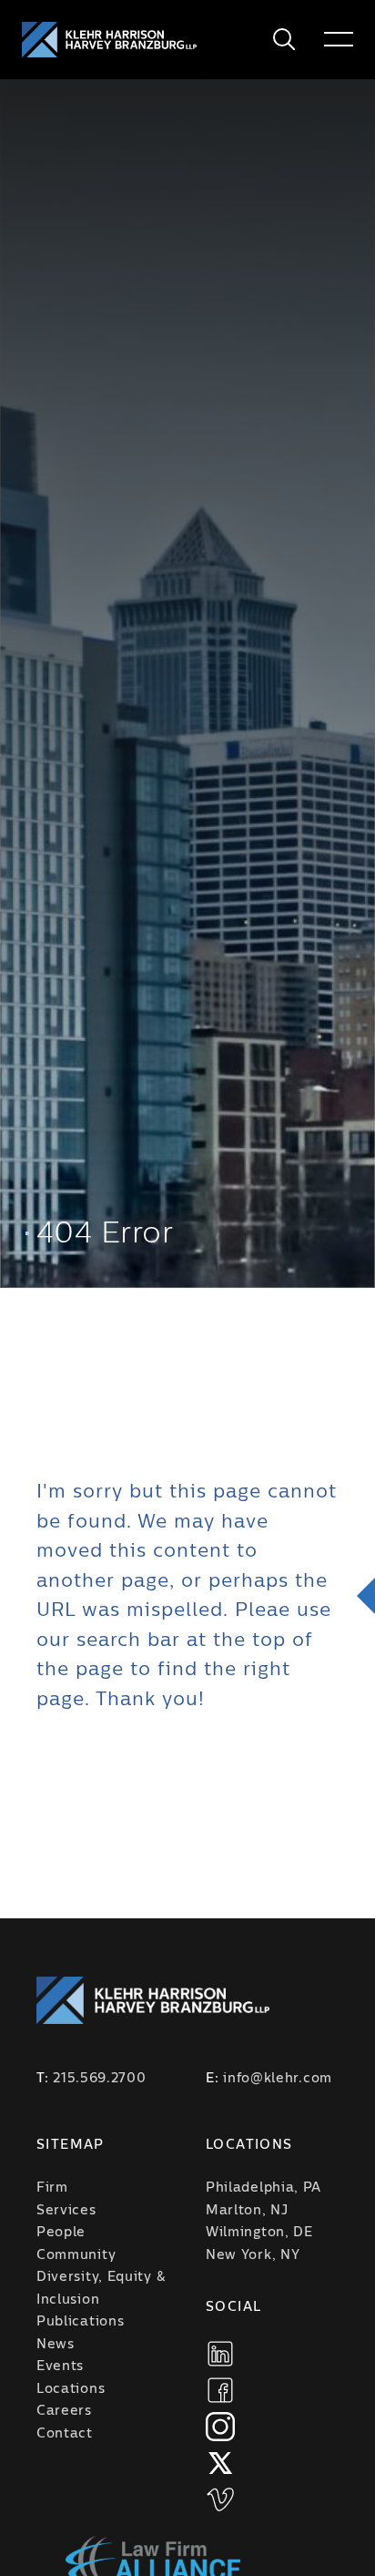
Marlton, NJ (247, 2211)
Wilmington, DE (259, 2233)
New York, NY (253, 2255)
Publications (80, 2322)
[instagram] (220, 2427)
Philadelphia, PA (264, 2188)
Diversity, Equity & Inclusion (101, 2289)
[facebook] (220, 2390)
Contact (65, 2434)
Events (60, 2366)
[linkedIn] (220, 2354)
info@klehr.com (278, 2079)
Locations (71, 2389)
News (56, 2345)
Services (66, 2211)
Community (76, 2255)
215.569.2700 (99, 2079)
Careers (64, 2411)
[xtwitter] (220, 2463)
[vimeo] (220, 2499)
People (61, 2233)
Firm (52, 2188)
